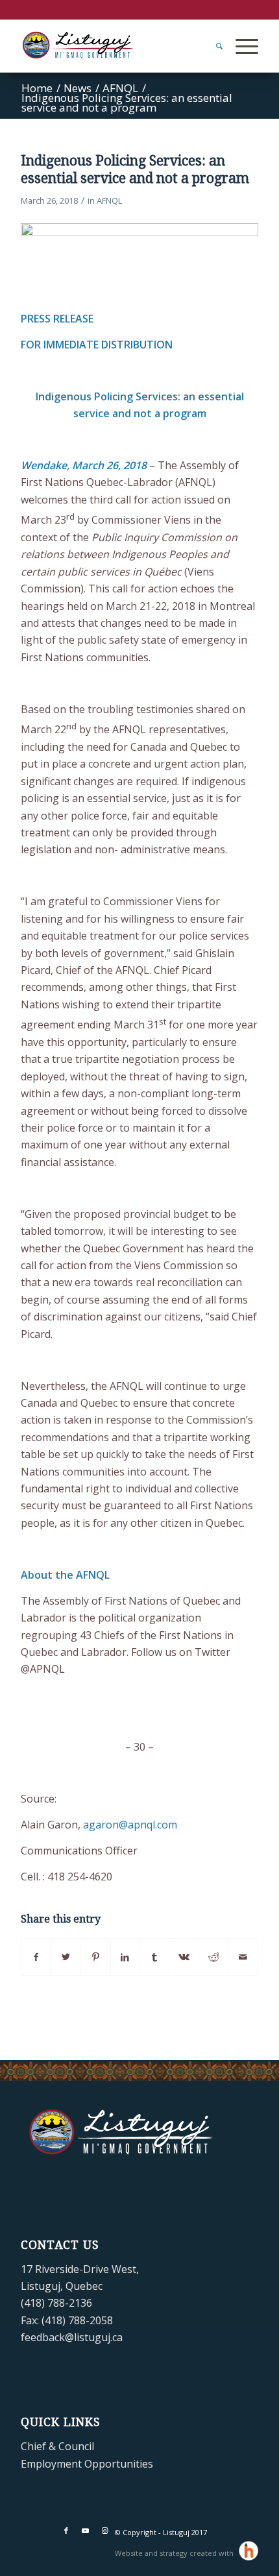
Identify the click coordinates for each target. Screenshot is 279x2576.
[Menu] (240, 46)
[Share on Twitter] (66, 1957)
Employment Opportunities (87, 2464)
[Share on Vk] (184, 1957)
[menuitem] (213, 46)
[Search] (213, 46)
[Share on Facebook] (36, 1957)
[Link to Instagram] (105, 2531)
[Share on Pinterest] (95, 1957)
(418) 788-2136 (56, 2303)
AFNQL (109, 200)
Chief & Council (57, 2446)
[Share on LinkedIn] (125, 1957)
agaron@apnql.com (130, 1825)
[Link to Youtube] (86, 2531)
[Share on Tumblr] (154, 1957)
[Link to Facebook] (66, 2531)
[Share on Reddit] (213, 1957)
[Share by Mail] (243, 1957)
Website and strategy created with (175, 2553)
